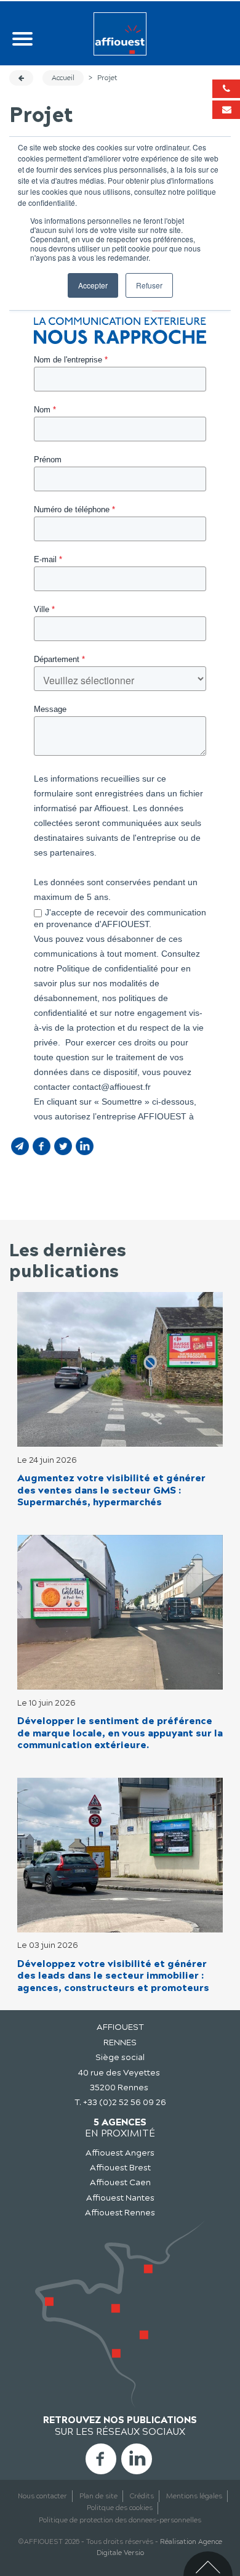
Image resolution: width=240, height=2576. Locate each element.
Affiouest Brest (120, 2168)
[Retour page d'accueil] (120, 34)
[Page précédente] (21, 78)
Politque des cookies (120, 2508)
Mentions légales (194, 2496)
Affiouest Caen (120, 2182)
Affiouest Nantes (120, 2198)
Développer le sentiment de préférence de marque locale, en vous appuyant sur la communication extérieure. (120, 1733)
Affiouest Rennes (120, 2213)
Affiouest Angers (120, 2153)
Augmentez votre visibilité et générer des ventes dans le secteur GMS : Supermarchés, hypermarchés (111, 1490)
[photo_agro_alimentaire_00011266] (120, 1612)
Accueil (63, 78)
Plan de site (98, 2496)
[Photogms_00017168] (120, 1369)
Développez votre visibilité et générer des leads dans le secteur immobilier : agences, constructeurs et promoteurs (113, 1976)
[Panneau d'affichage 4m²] (120, 1854)
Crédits (142, 2496)
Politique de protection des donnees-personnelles (120, 2520)
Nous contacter (42, 2496)
